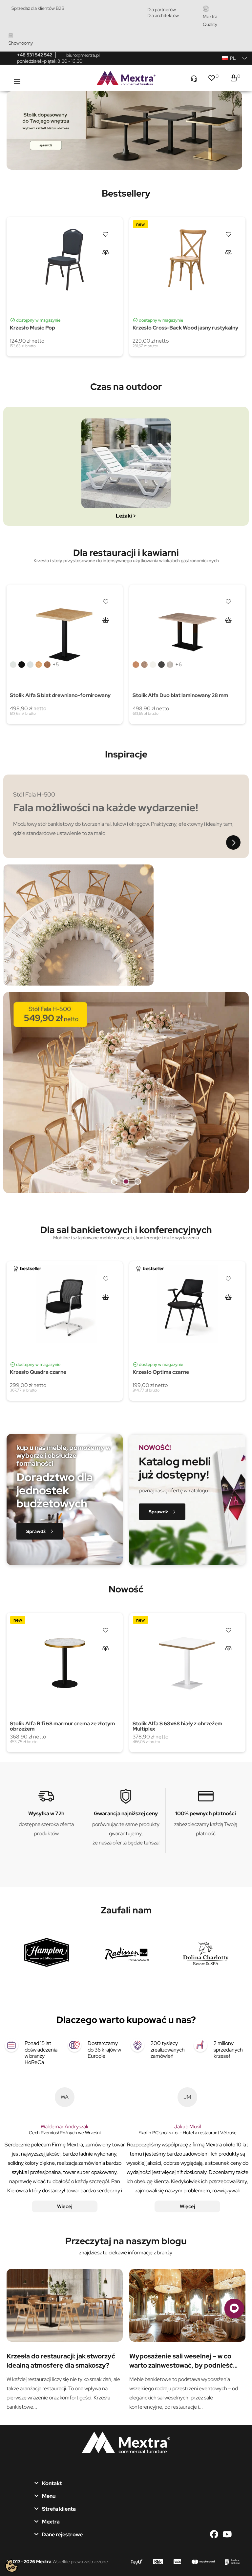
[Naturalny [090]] (39, 665)
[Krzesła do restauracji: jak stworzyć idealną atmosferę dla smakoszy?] (65, 2305)
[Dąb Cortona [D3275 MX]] (170, 297)
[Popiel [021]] (30, 665)
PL (233, 58)
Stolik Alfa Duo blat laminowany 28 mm (180, 695)
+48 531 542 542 (35, 55)
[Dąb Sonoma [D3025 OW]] (144, 297)
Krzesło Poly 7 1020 (157, 1723)
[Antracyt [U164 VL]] (161, 297)
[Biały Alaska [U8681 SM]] (153, 297)
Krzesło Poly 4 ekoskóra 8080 (47, 1723)
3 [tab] (138, 1181)
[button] (40, 1531)
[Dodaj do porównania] (105, 252)
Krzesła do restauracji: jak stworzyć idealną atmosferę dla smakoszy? (61, 2360)
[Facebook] (216, 2534)
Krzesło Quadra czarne (38, 1372)
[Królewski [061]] (47, 665)
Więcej (65, 2206)
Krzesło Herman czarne (39, 328)
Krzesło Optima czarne (161, 1372)
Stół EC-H (145, 325)
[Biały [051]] (13, 665)
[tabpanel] (124, 130)
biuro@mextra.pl (83, 55)
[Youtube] (227, 2534)
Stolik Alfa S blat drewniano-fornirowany (60, 695)
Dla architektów (163, 15)
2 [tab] (126, 1181)
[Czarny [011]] (22, 665)
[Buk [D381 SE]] (136, 297)
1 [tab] (114, 1181)
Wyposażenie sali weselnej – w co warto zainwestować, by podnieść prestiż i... (181, 2360)
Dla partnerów (162, 10)
